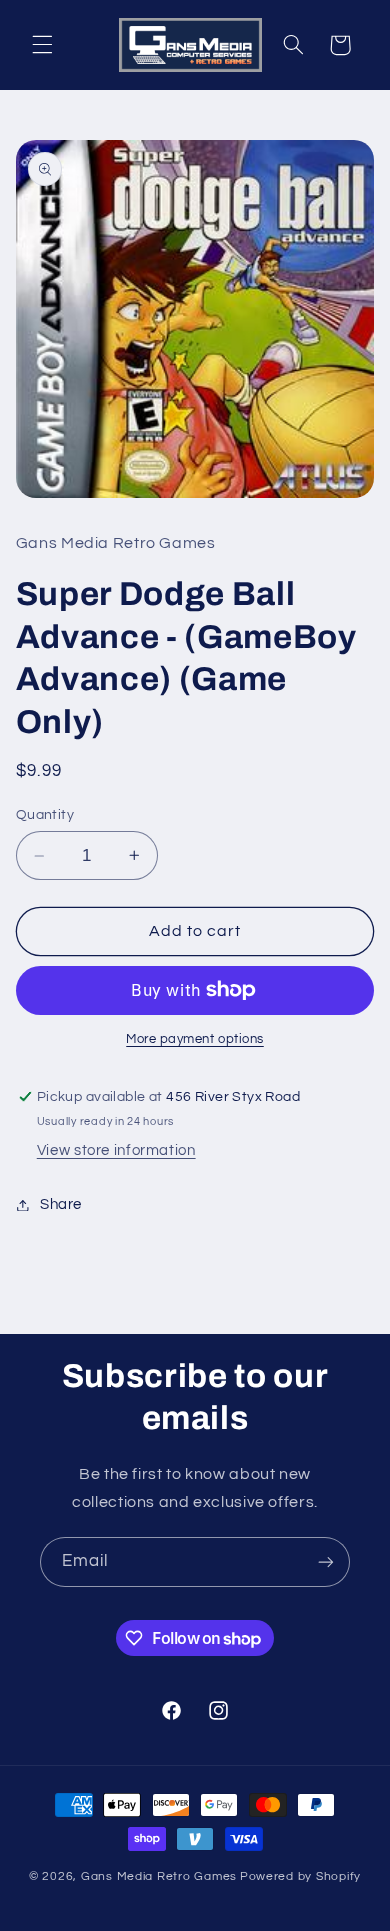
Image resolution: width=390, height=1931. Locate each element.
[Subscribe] (326, 1561)
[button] (42, 45)
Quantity (45, 815)
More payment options (195, 1039)
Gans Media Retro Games (159, 1876)
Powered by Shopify (300, 1876)
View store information (116, 1150)
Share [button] (61, 1204)
